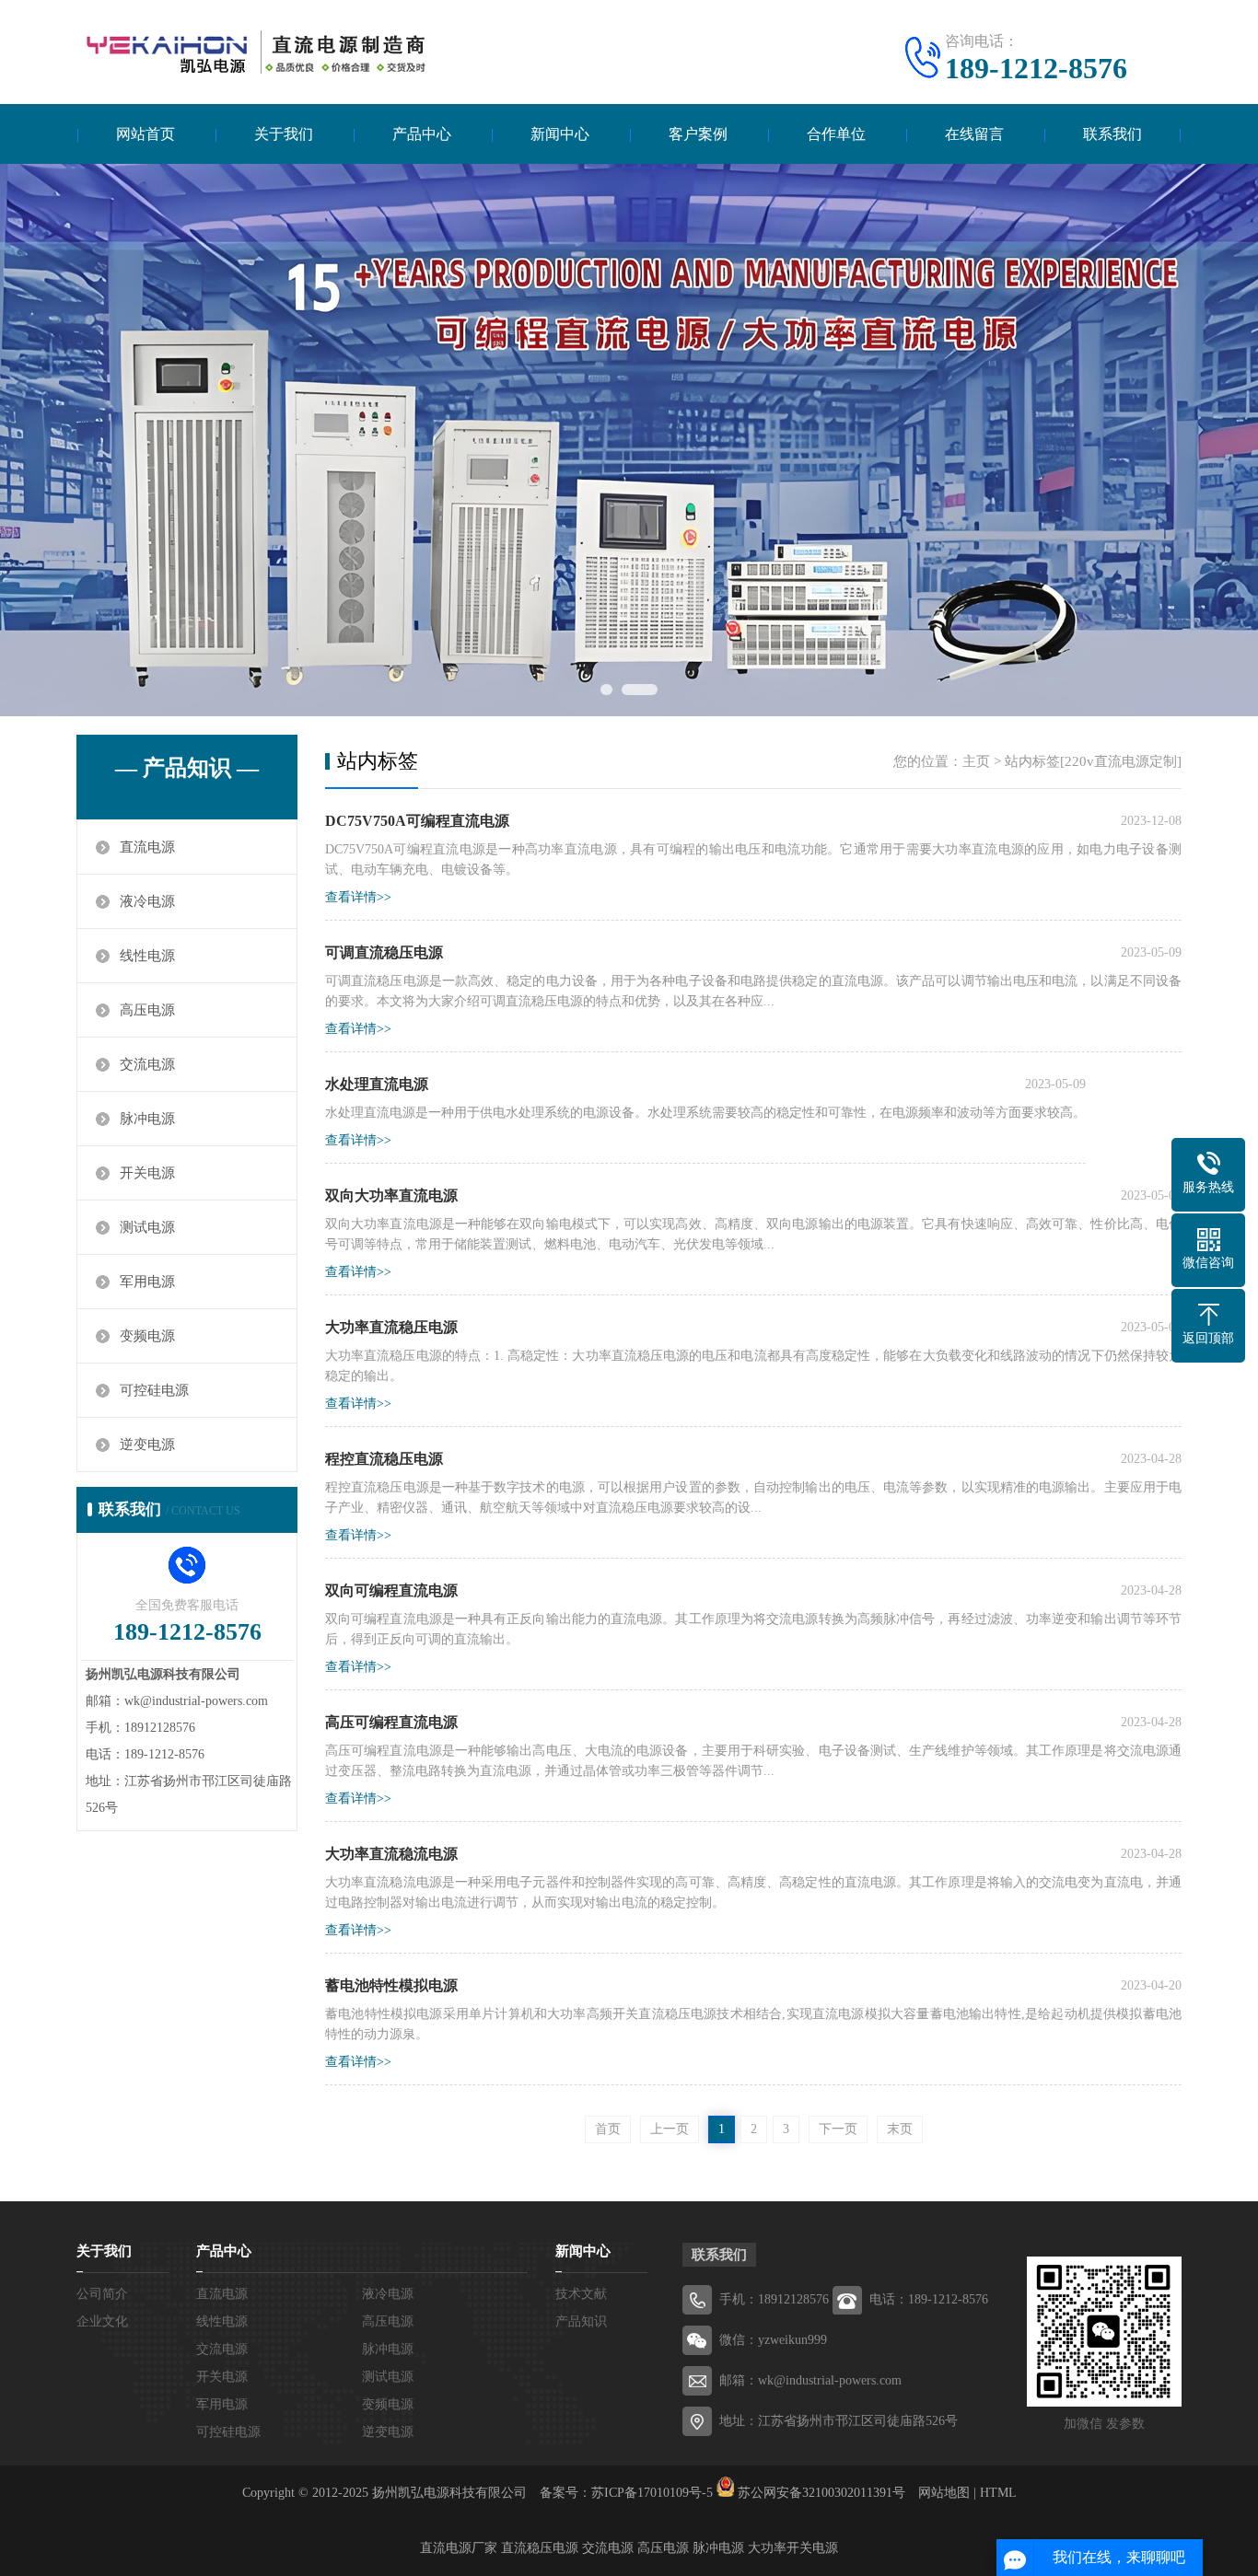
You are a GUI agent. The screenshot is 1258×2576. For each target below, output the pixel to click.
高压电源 (147, 1010)
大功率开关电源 (793, 2548)
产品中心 (422, 134)
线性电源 (147, 956)
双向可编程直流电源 (391, 1590)
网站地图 (944, 2493)
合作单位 (836, 134)
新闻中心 (560, 134)
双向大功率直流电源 (391, 1195)
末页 (900, 2129)
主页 (976, 761)
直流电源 (147, 847)
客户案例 (698, 134)
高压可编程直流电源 (391, 1722)
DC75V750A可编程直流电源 (417, 821)
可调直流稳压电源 (384, 952)
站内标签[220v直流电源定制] (1093, 761)
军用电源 (147, 1282)
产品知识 (581, 2321)
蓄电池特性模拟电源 (391, 1985)
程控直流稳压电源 (384, 1459)
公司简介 (102, 2294)
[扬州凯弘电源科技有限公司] (251, 51)
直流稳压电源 (540, 2548)
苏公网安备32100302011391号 (821, 2493)
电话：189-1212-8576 (929, 2299)
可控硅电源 (154, 1390)
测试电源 (147, 1227)
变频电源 (147, 1336)
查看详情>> (358, 897)
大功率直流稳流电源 (391, 1854)
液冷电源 (147, 901)
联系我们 (1112, 134)
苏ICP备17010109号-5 (652, 2493)
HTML (998, 2493)
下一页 (838, 2129)
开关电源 (147, 1173)
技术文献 (581, 2294)
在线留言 (974, 134)
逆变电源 (147, 1445)
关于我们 (284, 134)
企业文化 (102, 2321)
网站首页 (146, 134)
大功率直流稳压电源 (391, 1327)
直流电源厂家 (459, 2548)
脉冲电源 (147, 1119)
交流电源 (147, 1064)
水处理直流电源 (377, 1084)
